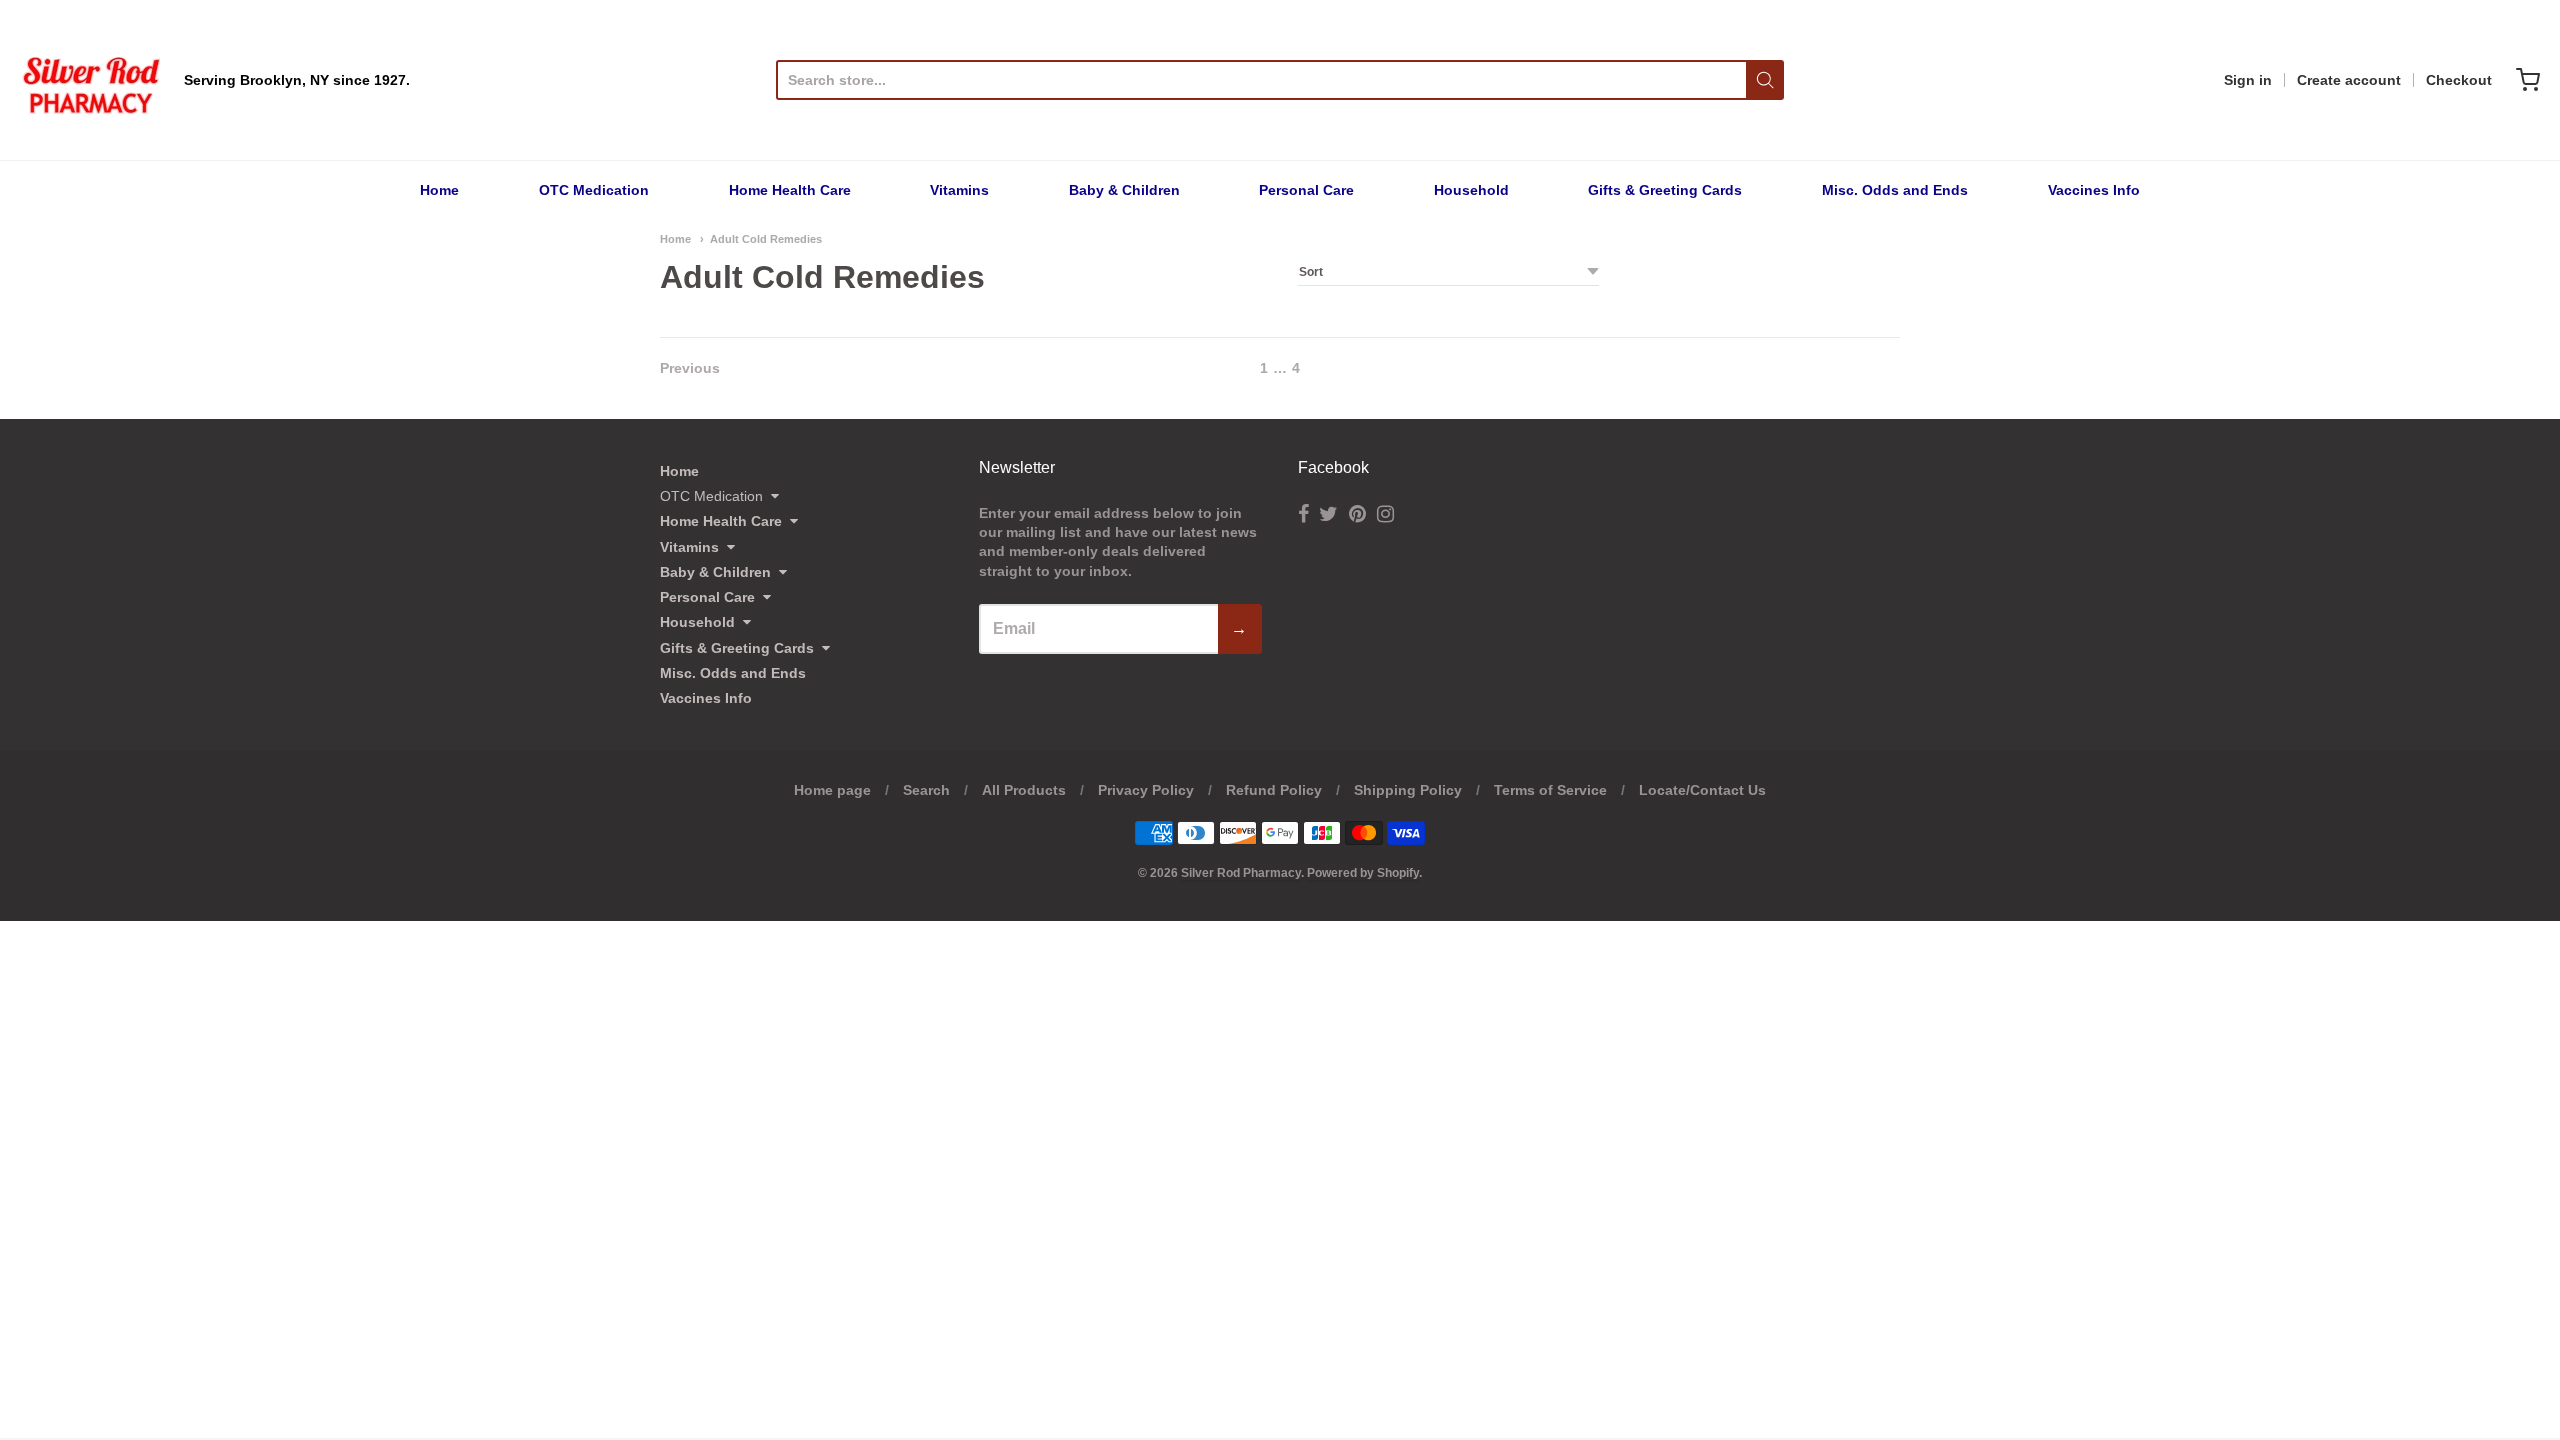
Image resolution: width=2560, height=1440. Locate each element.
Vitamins (959, 190)
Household (1471, 190)
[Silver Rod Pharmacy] (90, 80)
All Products (1024, 790)
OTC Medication (594, 190)
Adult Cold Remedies (766, 239)
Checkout (2459, 80)
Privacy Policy (1146, 790)
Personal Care (1306, 190)
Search (926, 790)
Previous (690, 368)
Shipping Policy (1408, 790)
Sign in (2248, 80)
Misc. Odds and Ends (1895, 190)
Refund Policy (1274, 790)
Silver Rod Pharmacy (1241, 873)
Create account (2349, 80)
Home (439, 190)
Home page (832, 790)
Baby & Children (1124, 190)
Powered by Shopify (1363, 873)
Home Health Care (790, 190)
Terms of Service (1550, 790)
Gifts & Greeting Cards (1665, 190)
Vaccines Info (2094, 190)
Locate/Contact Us (1702, 790)
